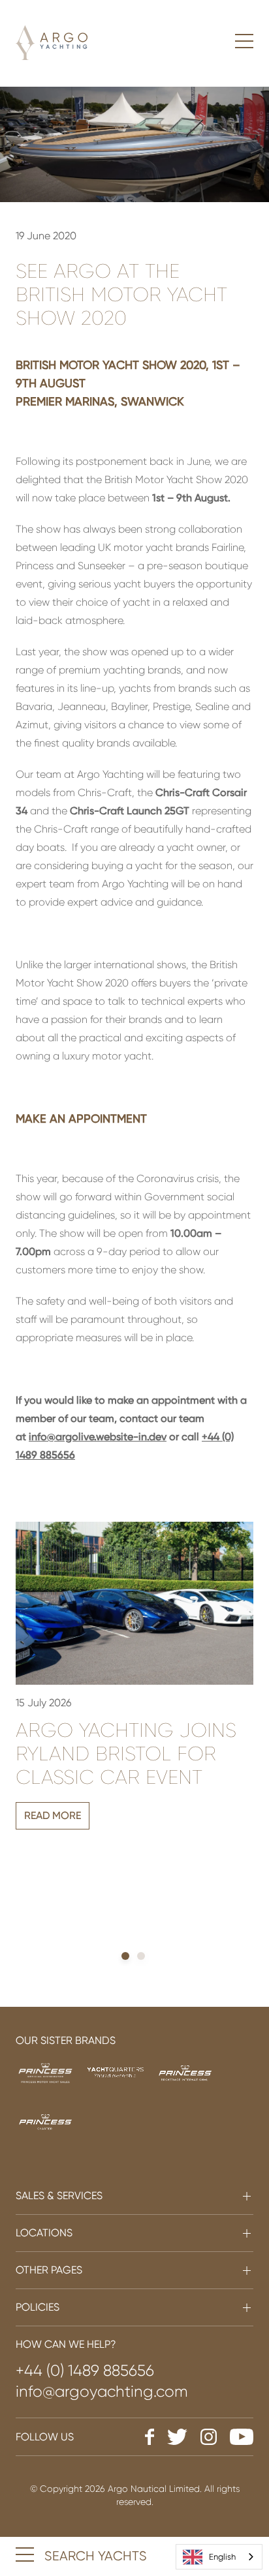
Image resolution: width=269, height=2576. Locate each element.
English (222, 2557)
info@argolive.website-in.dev (98, 1437)
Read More (53, 1815)
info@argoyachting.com (102, 2391)
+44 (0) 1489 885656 (85, 2371)
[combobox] (219, 2557)
